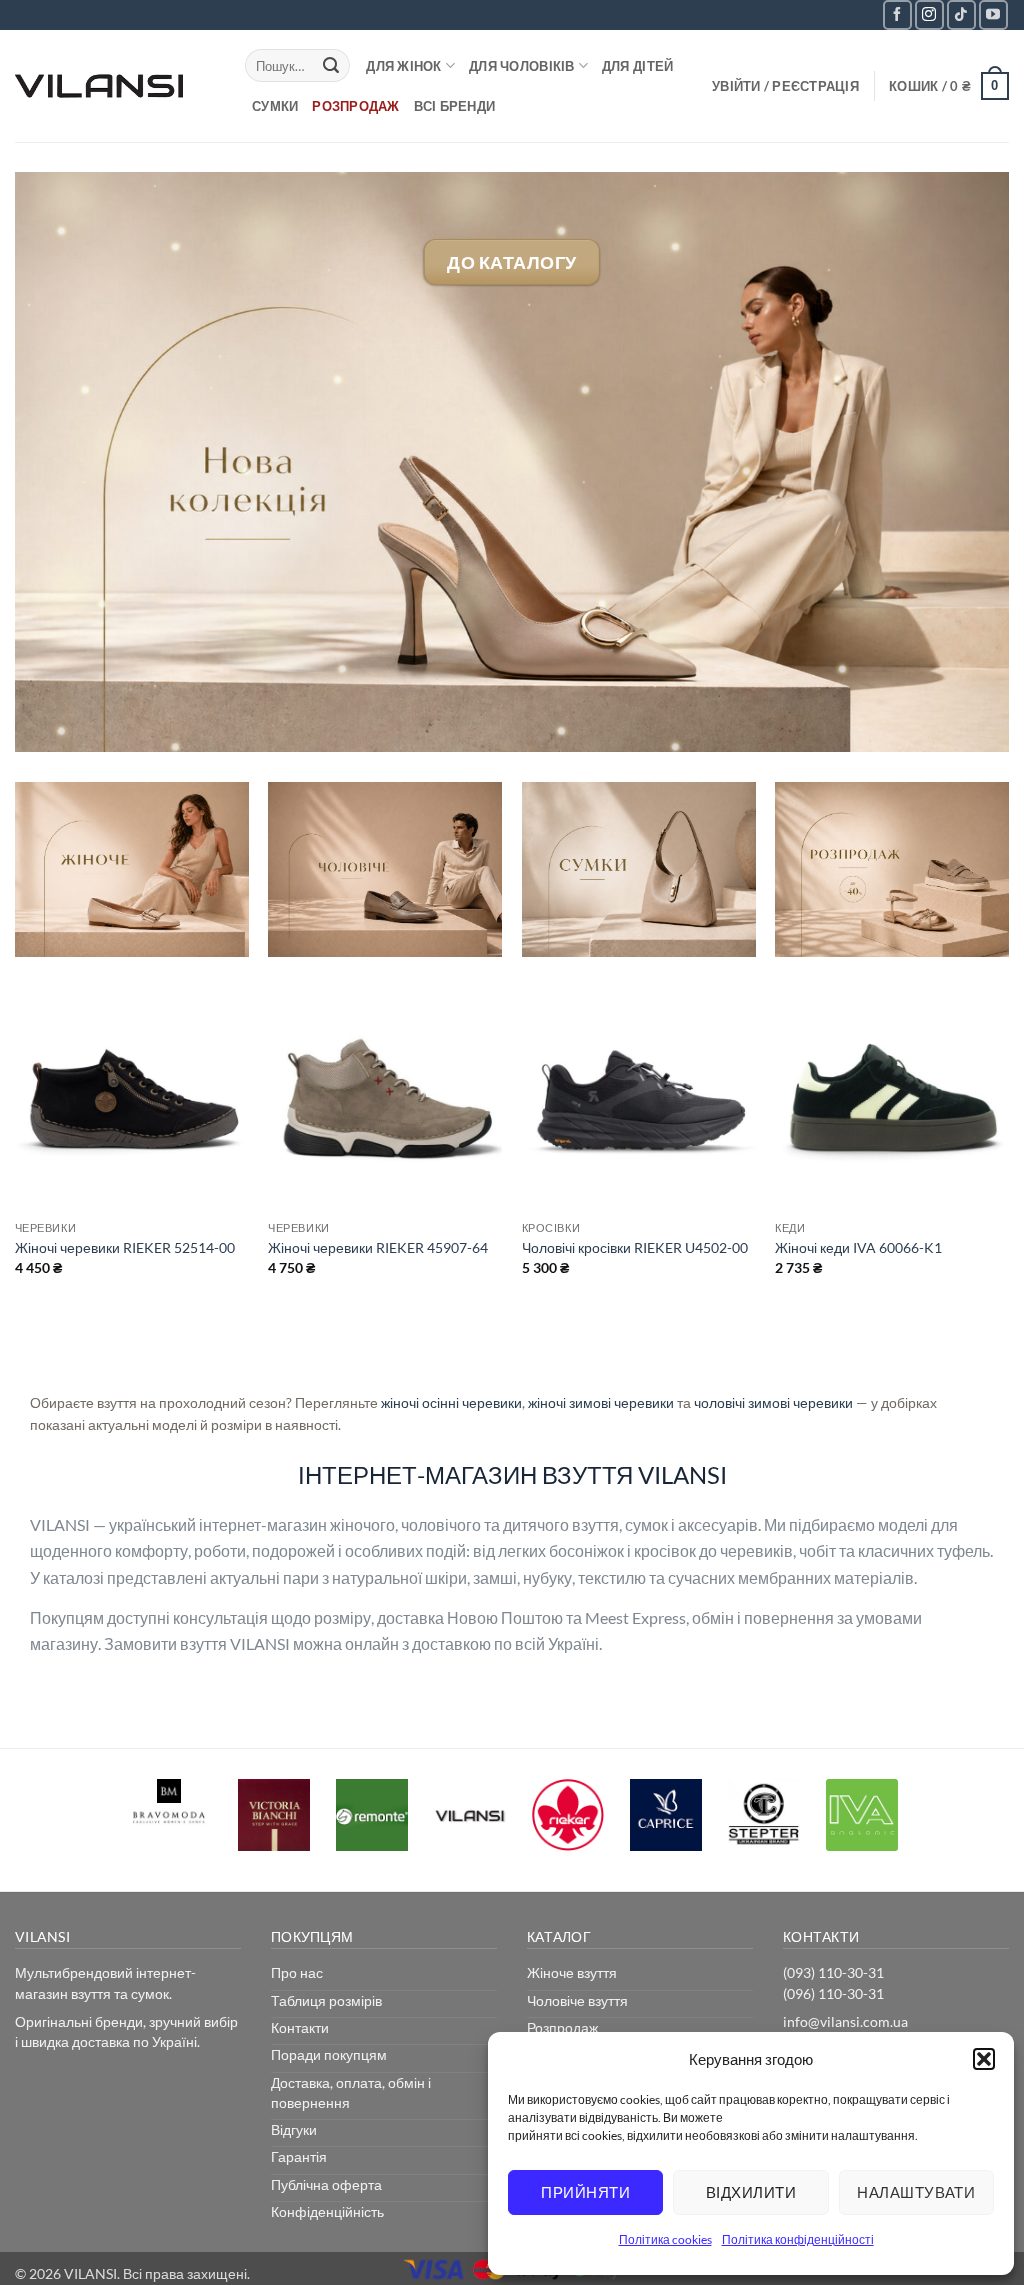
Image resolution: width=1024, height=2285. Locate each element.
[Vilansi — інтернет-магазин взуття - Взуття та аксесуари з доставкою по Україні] (115, 86)
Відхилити (751, 2192)
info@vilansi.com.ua (845, 2021)
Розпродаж (355, 106)
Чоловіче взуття (577, 2000)
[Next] (1008, 1176)
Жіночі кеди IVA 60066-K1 (858, 1247)
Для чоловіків (521, 66)
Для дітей (637, 66)
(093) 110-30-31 (833, 1972)
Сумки (275, 106)
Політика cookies (665, 2239)
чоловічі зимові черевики (773, 1402)
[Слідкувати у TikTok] (961, 14)
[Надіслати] (331, 66)
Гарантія (299, 2156)
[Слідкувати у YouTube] (993, 14)
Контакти (300, 2027)
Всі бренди (455, 106)
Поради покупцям (329, 2054)
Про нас (297, 1972)
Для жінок (403, 66)
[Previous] (16, 1176)
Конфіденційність (327, 2211)
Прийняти (585, 2192)
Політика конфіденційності (798, 2239)
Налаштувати (916, 2192)
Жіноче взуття (572, 1972)
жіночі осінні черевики (451, 1402)
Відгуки (294, 2129)
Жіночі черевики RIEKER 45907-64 (378, 1247)
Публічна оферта (326, 2184)
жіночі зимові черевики (601, 1402)
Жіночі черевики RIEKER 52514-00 (125, 1247)
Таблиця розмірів (326, 2000)
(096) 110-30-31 (833, 1993)
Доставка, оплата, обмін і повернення (351, 2092)
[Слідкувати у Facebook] (897, 14)
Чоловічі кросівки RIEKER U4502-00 (635, 1247)
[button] (984, 2059)
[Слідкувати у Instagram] (929, 14)
